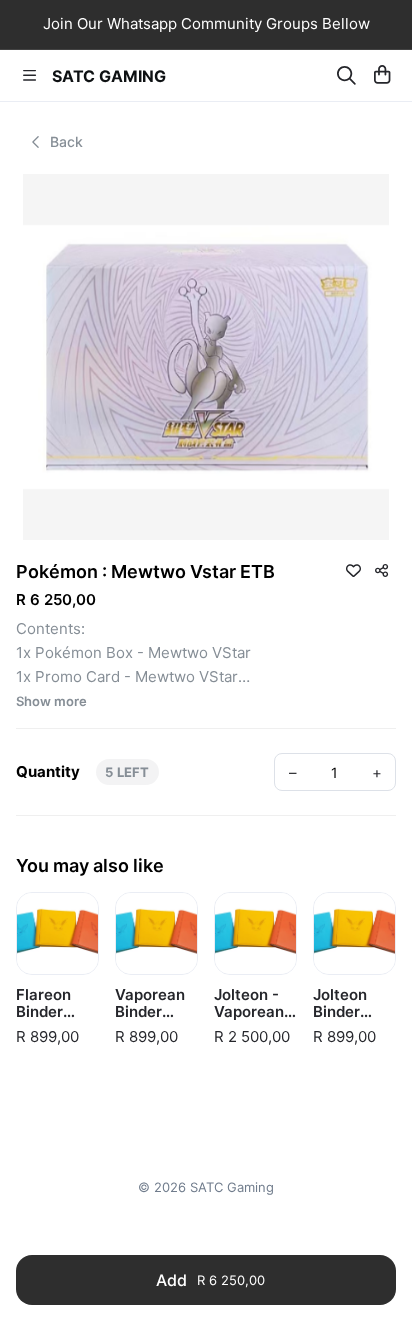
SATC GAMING (109, 76)
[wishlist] (353, 570)
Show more (51, 701)
